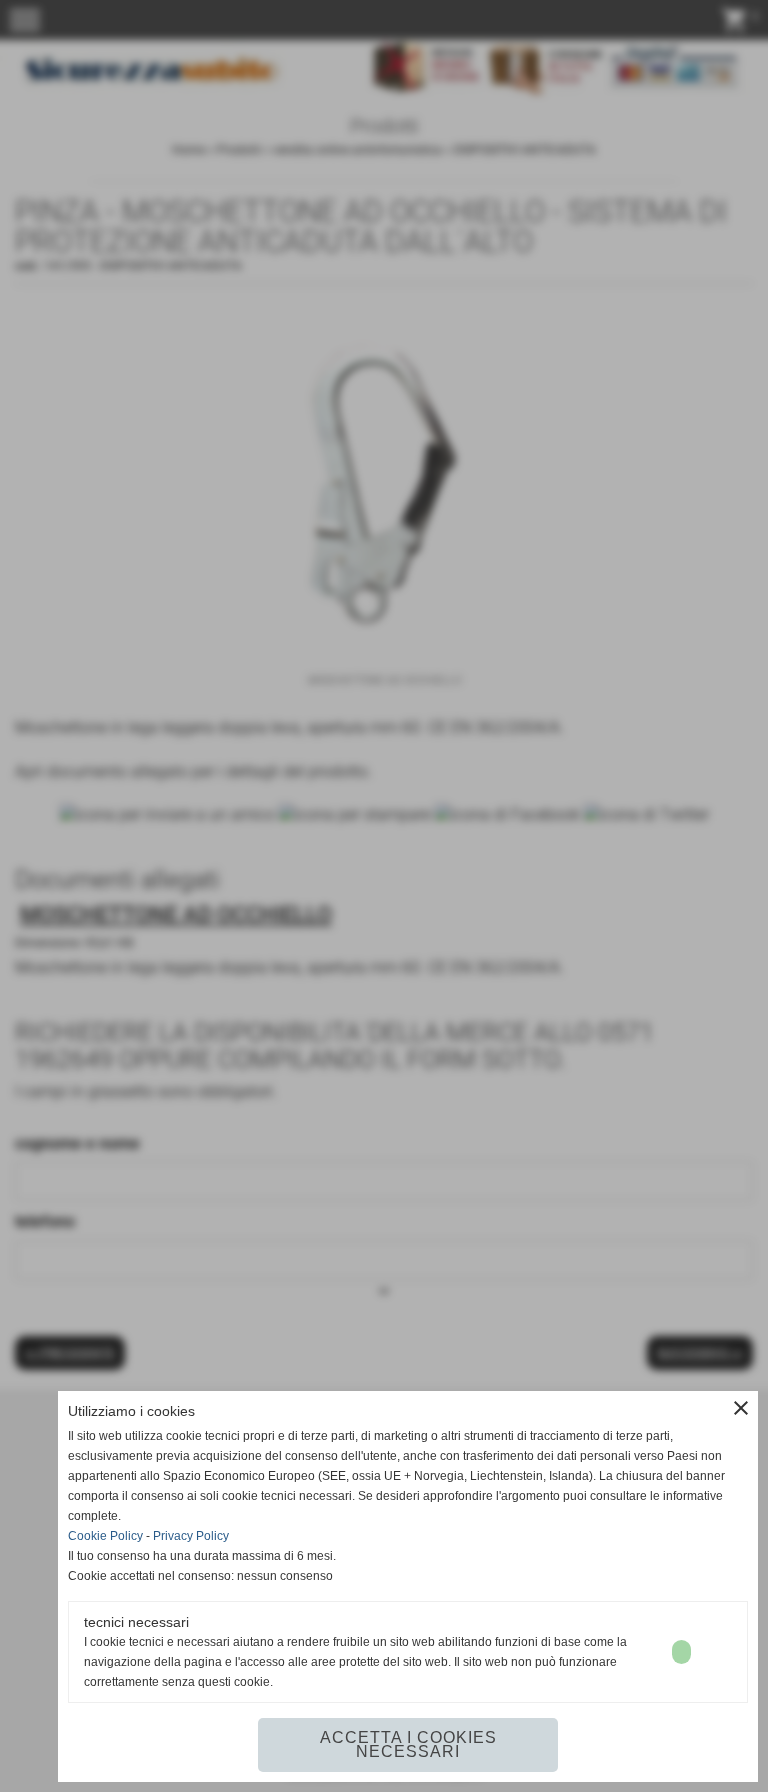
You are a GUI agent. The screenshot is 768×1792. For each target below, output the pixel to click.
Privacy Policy (191, 1536)
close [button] (741, 1408)
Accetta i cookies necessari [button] (408, 1744)
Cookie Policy (105, 1536)
